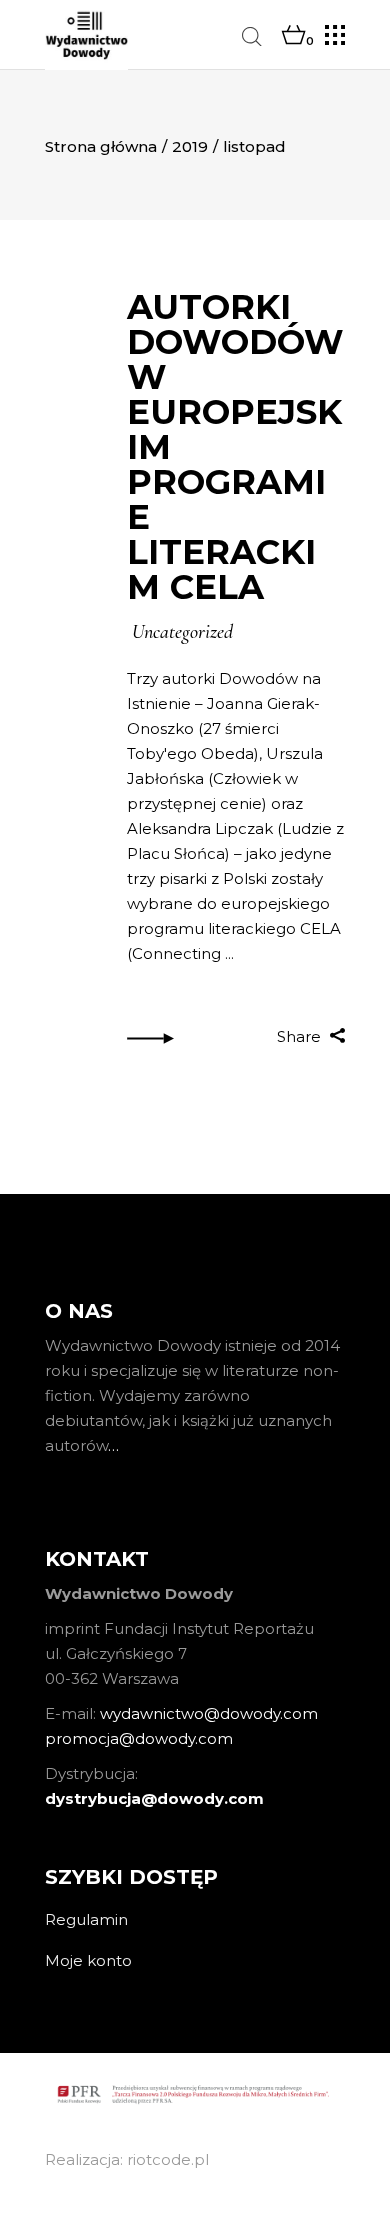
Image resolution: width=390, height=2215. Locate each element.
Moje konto (88, 1960)
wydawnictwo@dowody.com (209, 1713)
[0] (293, 36)
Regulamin (86, 1919)
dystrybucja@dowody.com (154, 1798)
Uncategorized (182, 632)
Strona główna (101, 146)
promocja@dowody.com (139, 1738)
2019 (190, 146)
